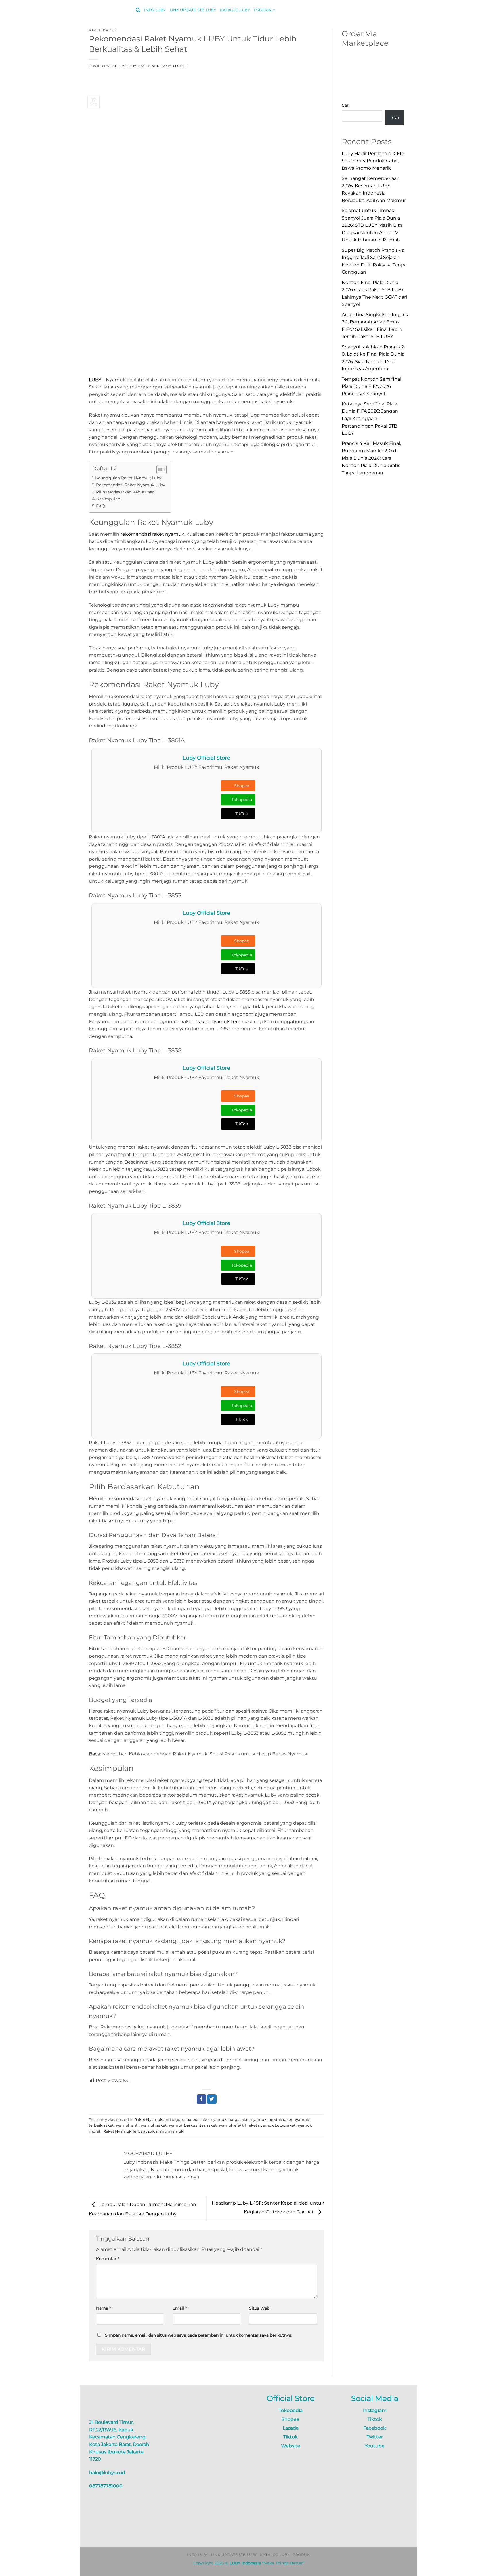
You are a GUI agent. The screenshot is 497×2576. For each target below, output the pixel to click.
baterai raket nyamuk (207, 2120)
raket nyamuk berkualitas (181, 2125)
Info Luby (155, 10)
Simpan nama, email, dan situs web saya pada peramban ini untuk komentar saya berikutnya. (199, 2335)
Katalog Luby (235, 10)
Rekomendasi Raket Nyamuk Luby (131, 485)
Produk (263, 10)
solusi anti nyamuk (166, 2131)
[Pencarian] (138, 10)
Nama (103, 2308)
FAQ (101, 506)
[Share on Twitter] (212, 2099)
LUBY (95, 380)
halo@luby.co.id (107, 2473)
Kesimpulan (108, 499)
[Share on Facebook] (201, 2099)
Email (180, 2308)
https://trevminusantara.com (202, 2536)
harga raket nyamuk (247, 2120)
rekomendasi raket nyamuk (152, 534)
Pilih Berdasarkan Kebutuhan (125, 492)
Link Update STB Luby (193, 10)
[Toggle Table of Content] (159, 470)
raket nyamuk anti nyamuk (130, 2125)
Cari (346, 105)
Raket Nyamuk (103, 30)
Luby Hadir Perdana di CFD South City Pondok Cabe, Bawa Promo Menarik (373, 161)
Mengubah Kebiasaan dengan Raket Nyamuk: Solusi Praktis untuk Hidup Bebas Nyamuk (205, 1754)
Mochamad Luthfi (170, 66)
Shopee (242, 786)
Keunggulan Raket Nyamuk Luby (128, 478)
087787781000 (106, 2486)
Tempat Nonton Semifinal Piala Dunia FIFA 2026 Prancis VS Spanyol (371, 386)
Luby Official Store (206, 758)
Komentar (108, 2259)
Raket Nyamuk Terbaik (125, 2131)
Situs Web (259, 2308)
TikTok (242, 814)
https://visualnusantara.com (201, 2529)
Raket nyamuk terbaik (221, 1022)
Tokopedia (242, 800)
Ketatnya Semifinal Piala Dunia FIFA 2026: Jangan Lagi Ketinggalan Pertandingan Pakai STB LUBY (370, 418)
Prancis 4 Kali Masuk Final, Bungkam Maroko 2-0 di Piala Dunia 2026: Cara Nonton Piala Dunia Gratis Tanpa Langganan (371, 458)
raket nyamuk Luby (266, 2125)
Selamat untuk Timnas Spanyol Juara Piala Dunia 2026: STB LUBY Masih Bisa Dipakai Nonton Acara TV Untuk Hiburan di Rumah (372, 225)
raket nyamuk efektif (226, 2125)
